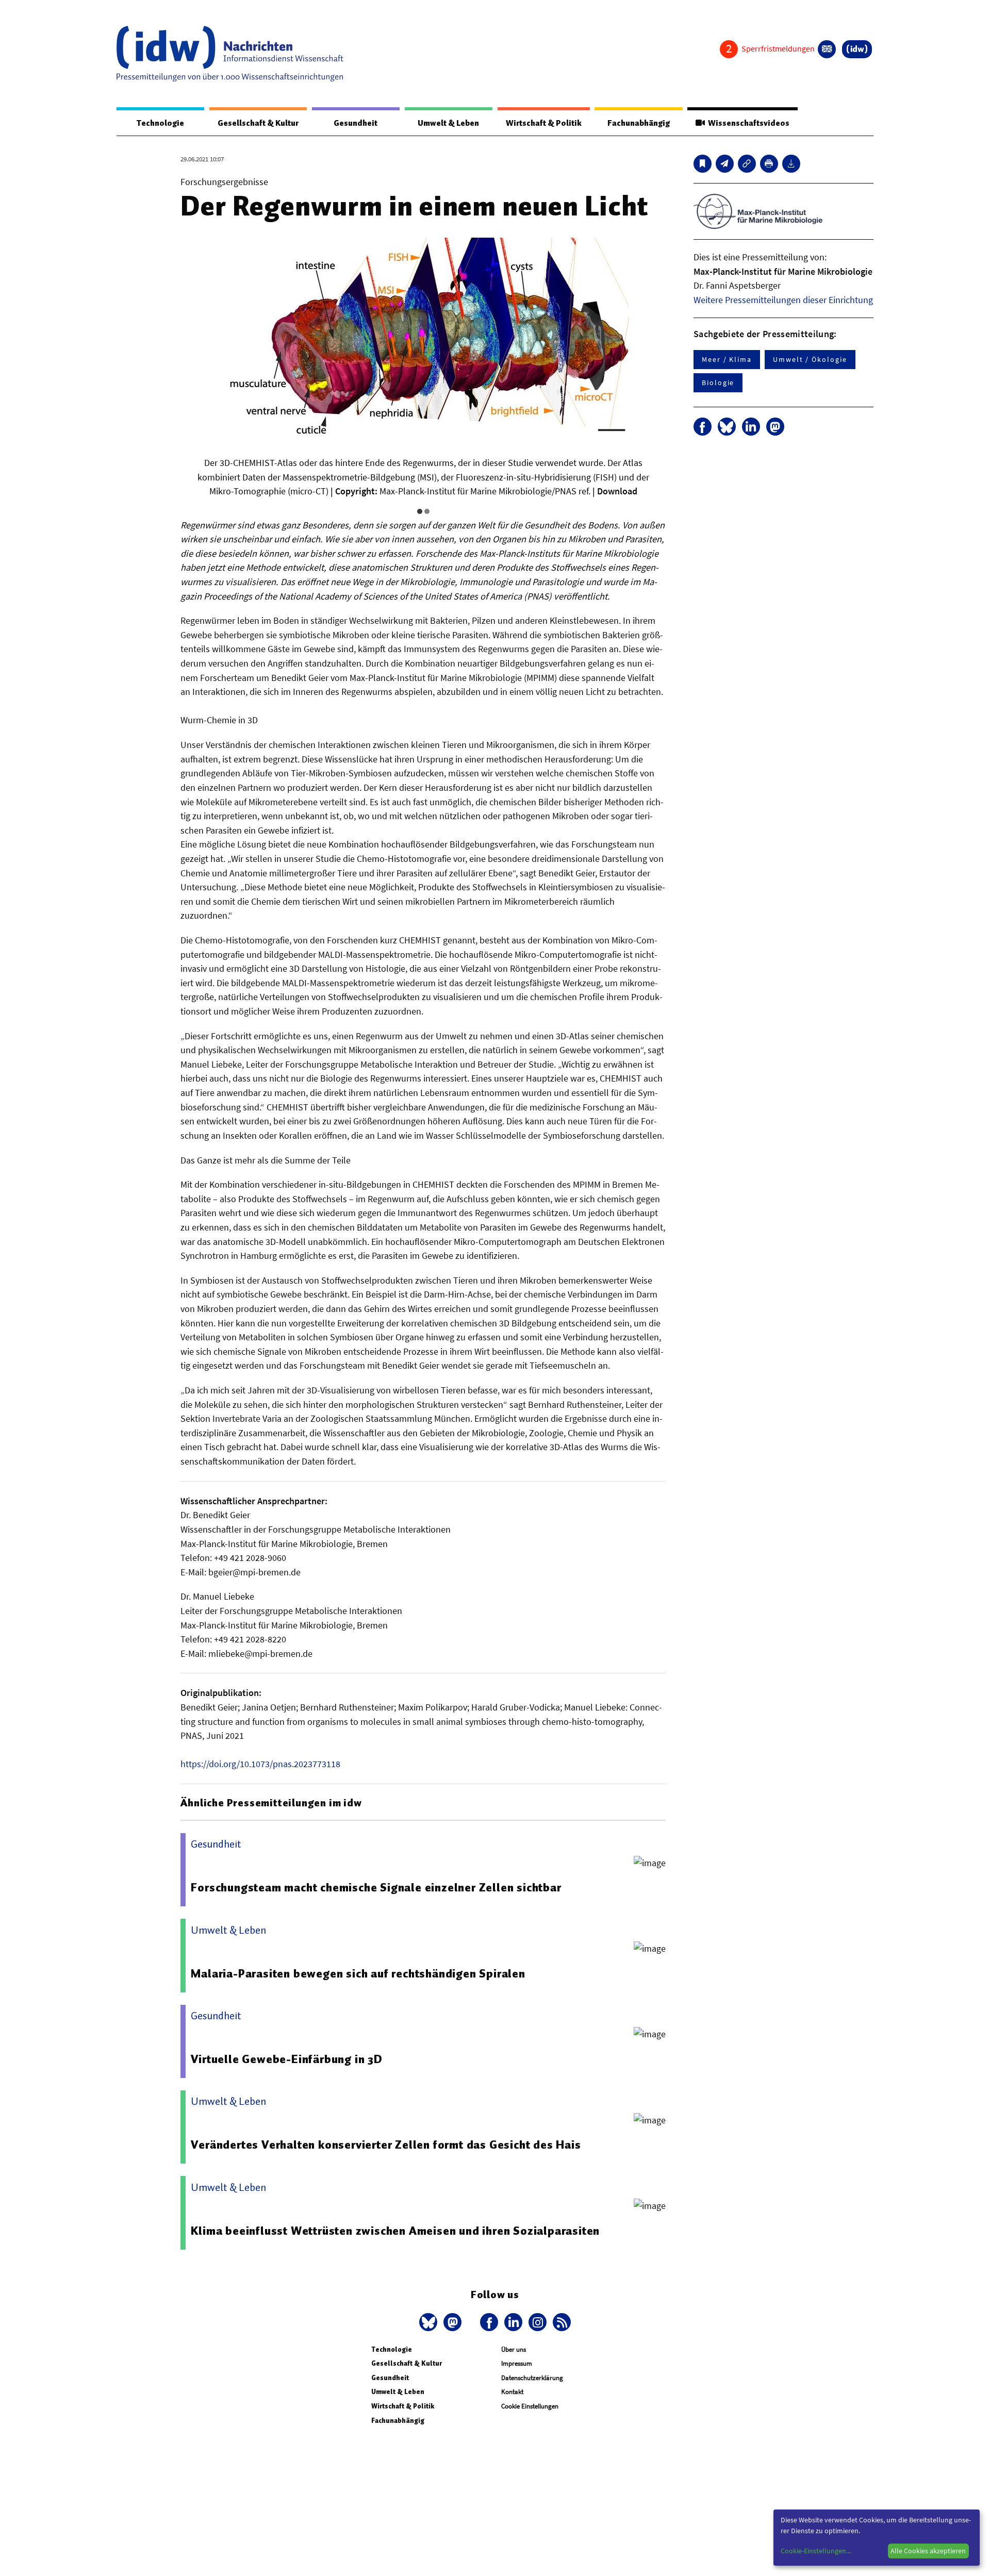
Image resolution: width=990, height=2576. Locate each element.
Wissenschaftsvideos (747, 123)
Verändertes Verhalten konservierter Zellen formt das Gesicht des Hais (386, 2145)
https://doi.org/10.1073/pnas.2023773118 (260, 1764)
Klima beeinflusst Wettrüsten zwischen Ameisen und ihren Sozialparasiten (395, 2231)
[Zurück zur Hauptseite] (857, 49)
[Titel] (703, 164)
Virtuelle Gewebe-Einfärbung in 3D (286, 2059)
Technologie (160, 123)
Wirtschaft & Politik (544, 123)
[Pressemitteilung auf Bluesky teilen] (727, 427)
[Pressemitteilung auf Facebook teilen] (703, 427)
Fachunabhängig (639, 123)
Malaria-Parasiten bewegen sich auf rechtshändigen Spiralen (358, 1973)
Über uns (514, 2349)
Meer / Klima (727, 359)
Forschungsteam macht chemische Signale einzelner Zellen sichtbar (376, 1887)
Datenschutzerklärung (532, 2378)
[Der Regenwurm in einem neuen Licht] (725, 164)
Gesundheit (356, 123)
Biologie (718, 383)
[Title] (747, 164)
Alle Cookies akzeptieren (928, 2551)
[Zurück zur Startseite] (230, 54)
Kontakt (512, 2392)
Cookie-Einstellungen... (816, 2551)
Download (617, 491)
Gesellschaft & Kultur (258, 123)
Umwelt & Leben (448, 123)
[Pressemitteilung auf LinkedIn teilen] (751, 427)
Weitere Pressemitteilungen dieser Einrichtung (783, 300)
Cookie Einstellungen (530, 2406)
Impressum (517, 2363)
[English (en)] (827, 49)
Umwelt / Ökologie (810, 359)
